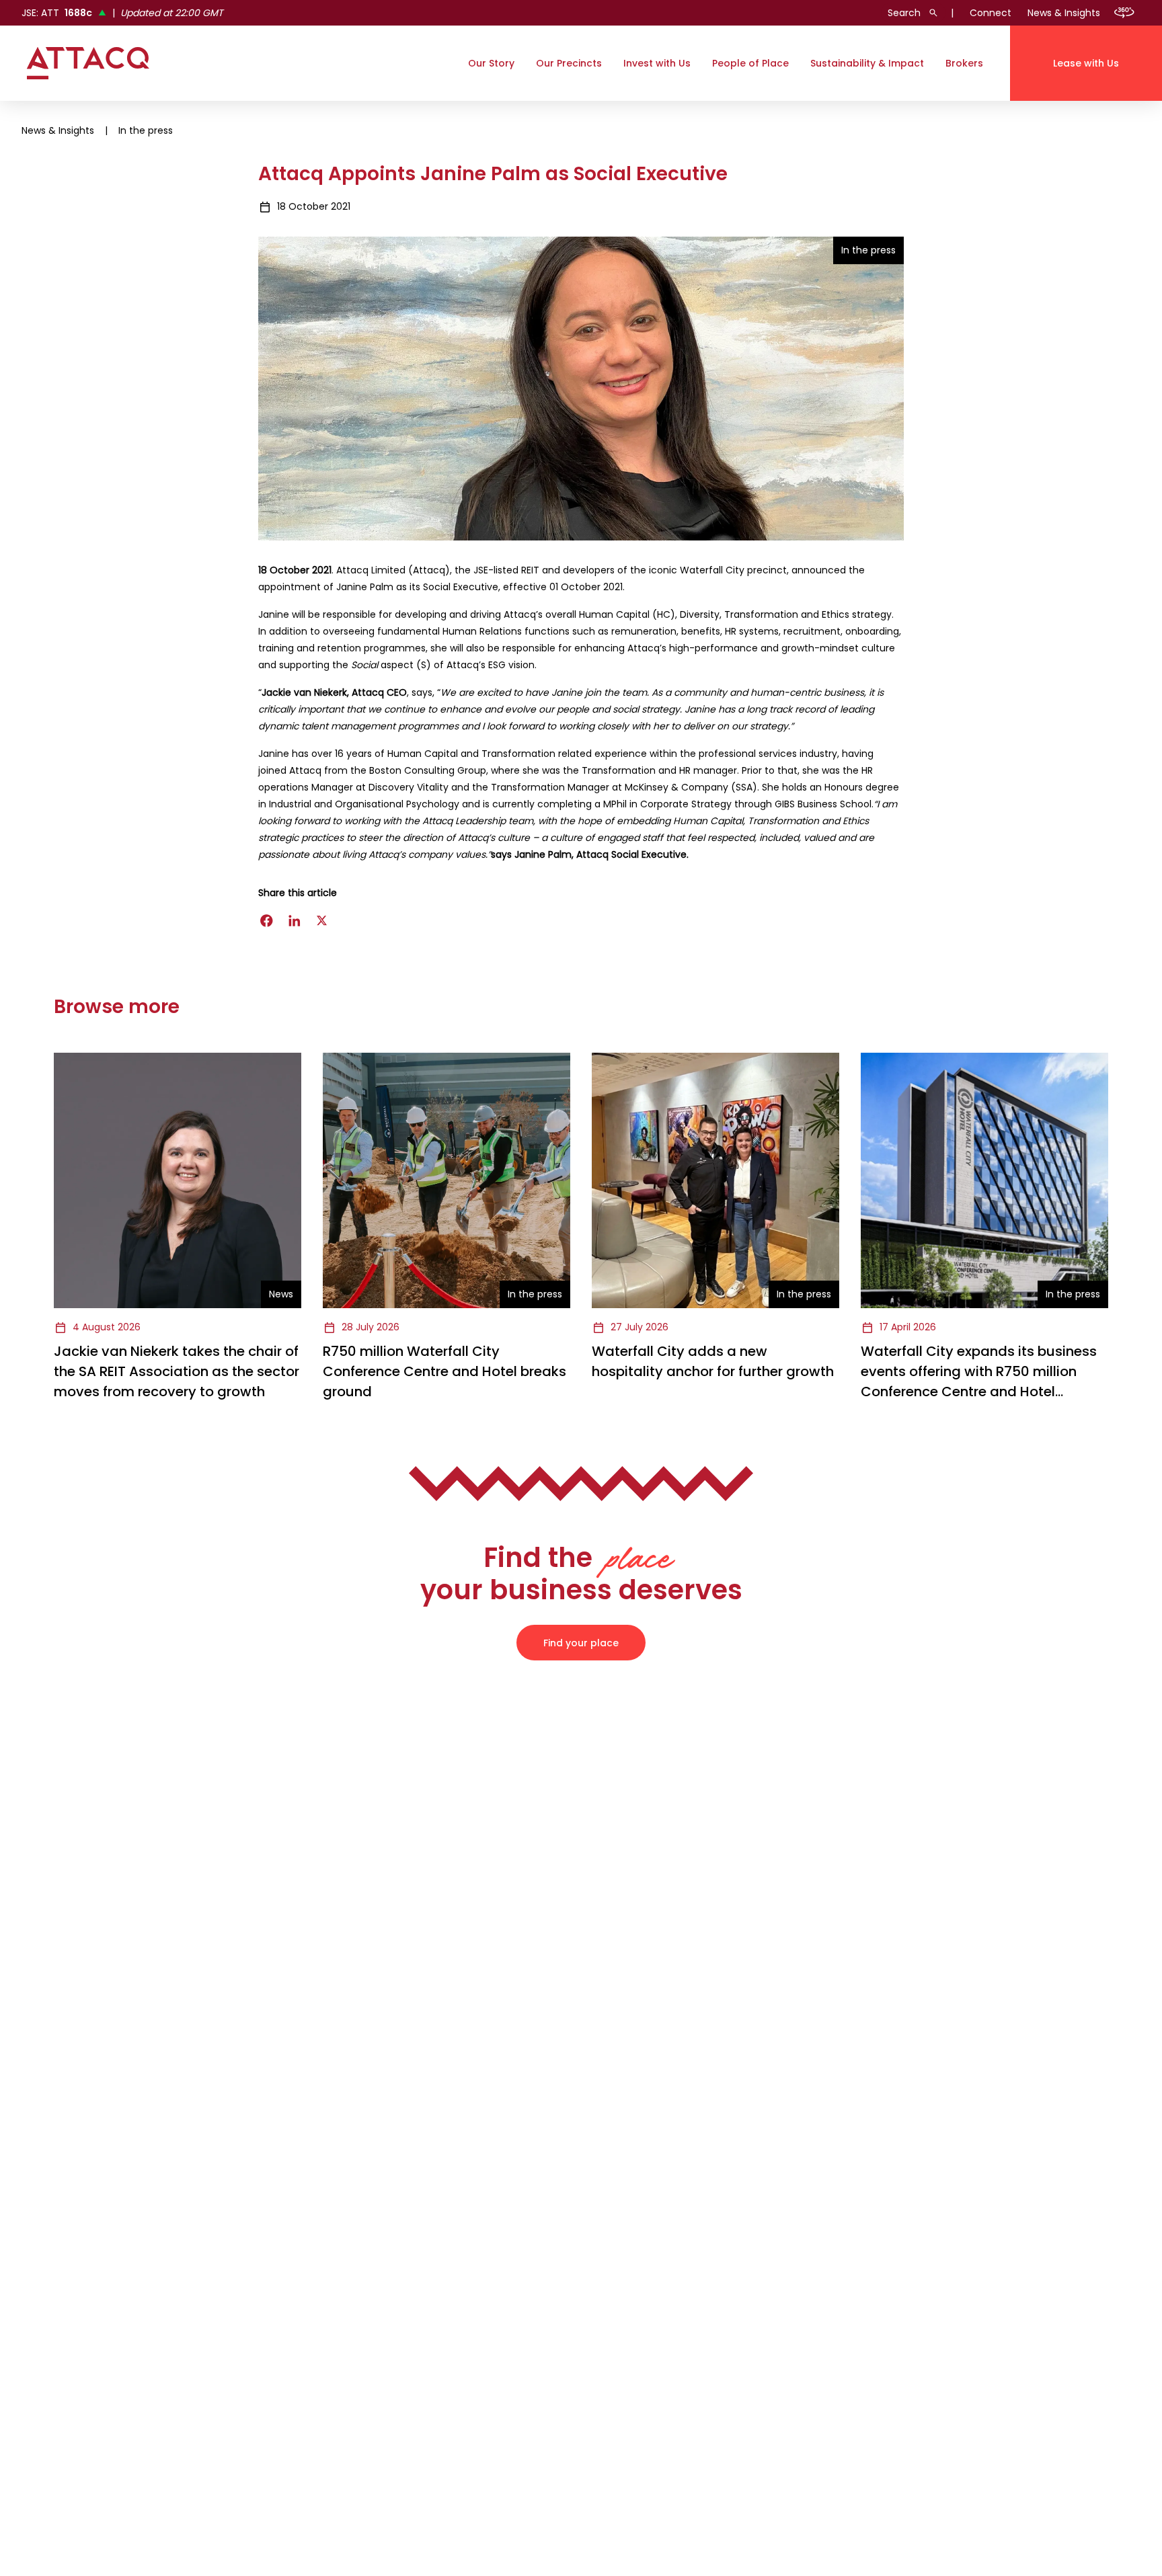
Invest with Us (657, 63)
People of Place (750, 63)
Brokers (964, 63)
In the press (146, 130)
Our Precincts (569, 63)
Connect (991, 13)
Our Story (491, 63)
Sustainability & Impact (867, 63)
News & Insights (1064, 13)
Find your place (581, 1643)
